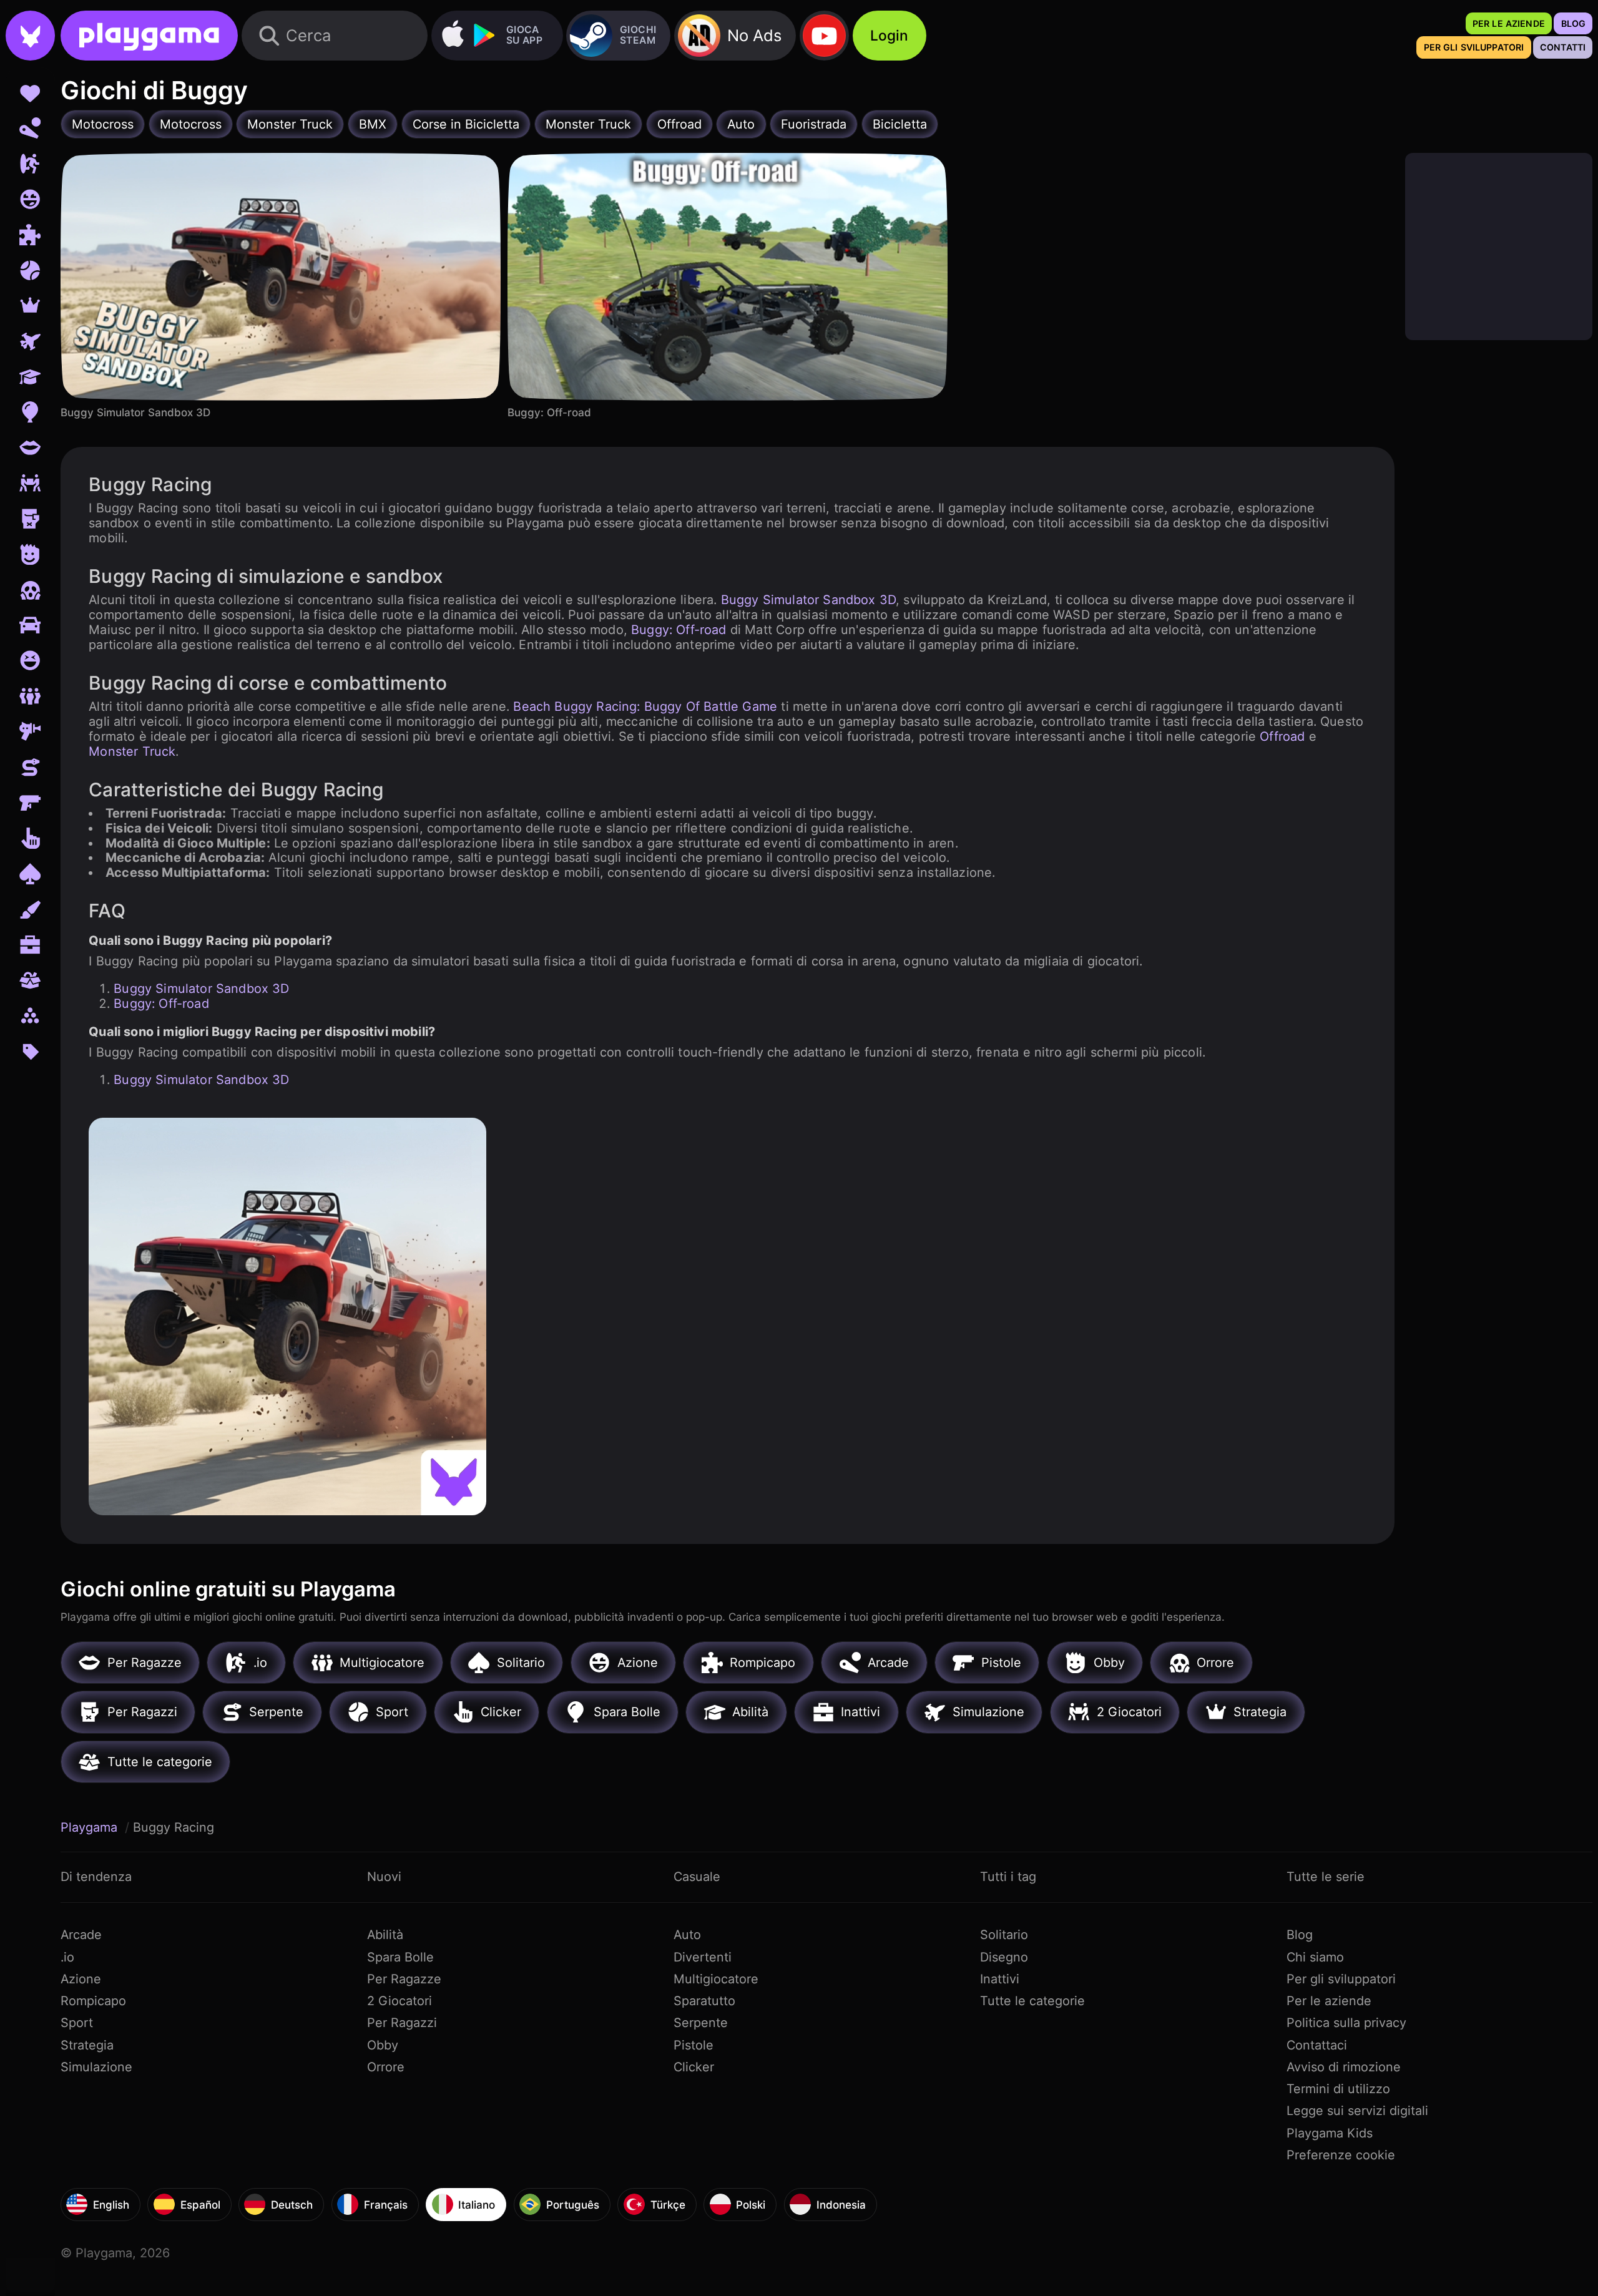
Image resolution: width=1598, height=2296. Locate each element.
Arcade (81, 1935)
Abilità (385, 1935)
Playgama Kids (1330, 2133)
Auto (687, 1935)
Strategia (87, 2045)
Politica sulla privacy (1346, 2023)
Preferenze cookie (1341, 2155)
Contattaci (1317, 2045)
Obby (383, 2045)
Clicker (694, 2067)
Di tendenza (96, 1877)
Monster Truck (132, 751)
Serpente (701, 2023)
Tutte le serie (1326, 1877)
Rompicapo (93, 2001)
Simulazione (96, 2067)
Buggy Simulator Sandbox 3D (808, 600)
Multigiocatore (716, 1979)
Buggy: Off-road (679, 630)
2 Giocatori (399, 2001)
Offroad (1282, 736)
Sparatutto (704, 2001)
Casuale (697, 1877)
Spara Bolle (400, 1957)
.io (67, 1957)
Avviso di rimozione (1344, 2067)
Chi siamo (1315, 1957)
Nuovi (384, 1877)
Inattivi (1000, 1979)
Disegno (1004, 1957)
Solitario (1004, 1935)
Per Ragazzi (402, 2023)
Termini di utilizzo (1338, 2089)
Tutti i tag (1008, 1877)
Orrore (386, 2067)
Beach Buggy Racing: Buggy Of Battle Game (645, 706)
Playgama (91, 1827)
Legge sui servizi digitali (1357, 2111)
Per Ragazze (404, 1979)
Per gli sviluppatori (1341, 1979)
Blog (1300, 1935)
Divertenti (703, 1957)
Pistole (694, 2045)
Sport (77, 2023)
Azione (81, 1979)
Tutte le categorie (1032, 2001)
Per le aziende (1329, 2001)
